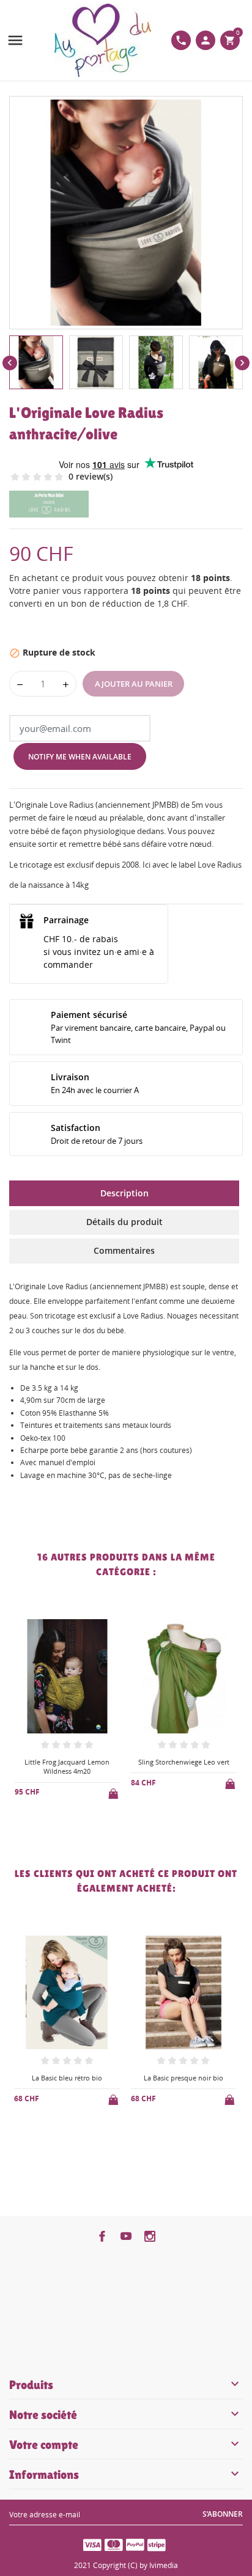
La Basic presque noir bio (183, 2078)
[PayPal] (135, 2544)
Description (124, 1193)
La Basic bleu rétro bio (67, 2078)
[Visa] (92, 2544)
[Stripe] (157, 2544)
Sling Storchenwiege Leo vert (184, 1762)
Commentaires (124, 1250)
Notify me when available (80, 757)
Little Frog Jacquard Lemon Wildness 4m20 (67, 1766)
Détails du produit (124, 1222)
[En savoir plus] (77, 1824)
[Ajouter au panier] (114, 1791)
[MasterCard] (114, 2544)
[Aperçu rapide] (57, 1824)
